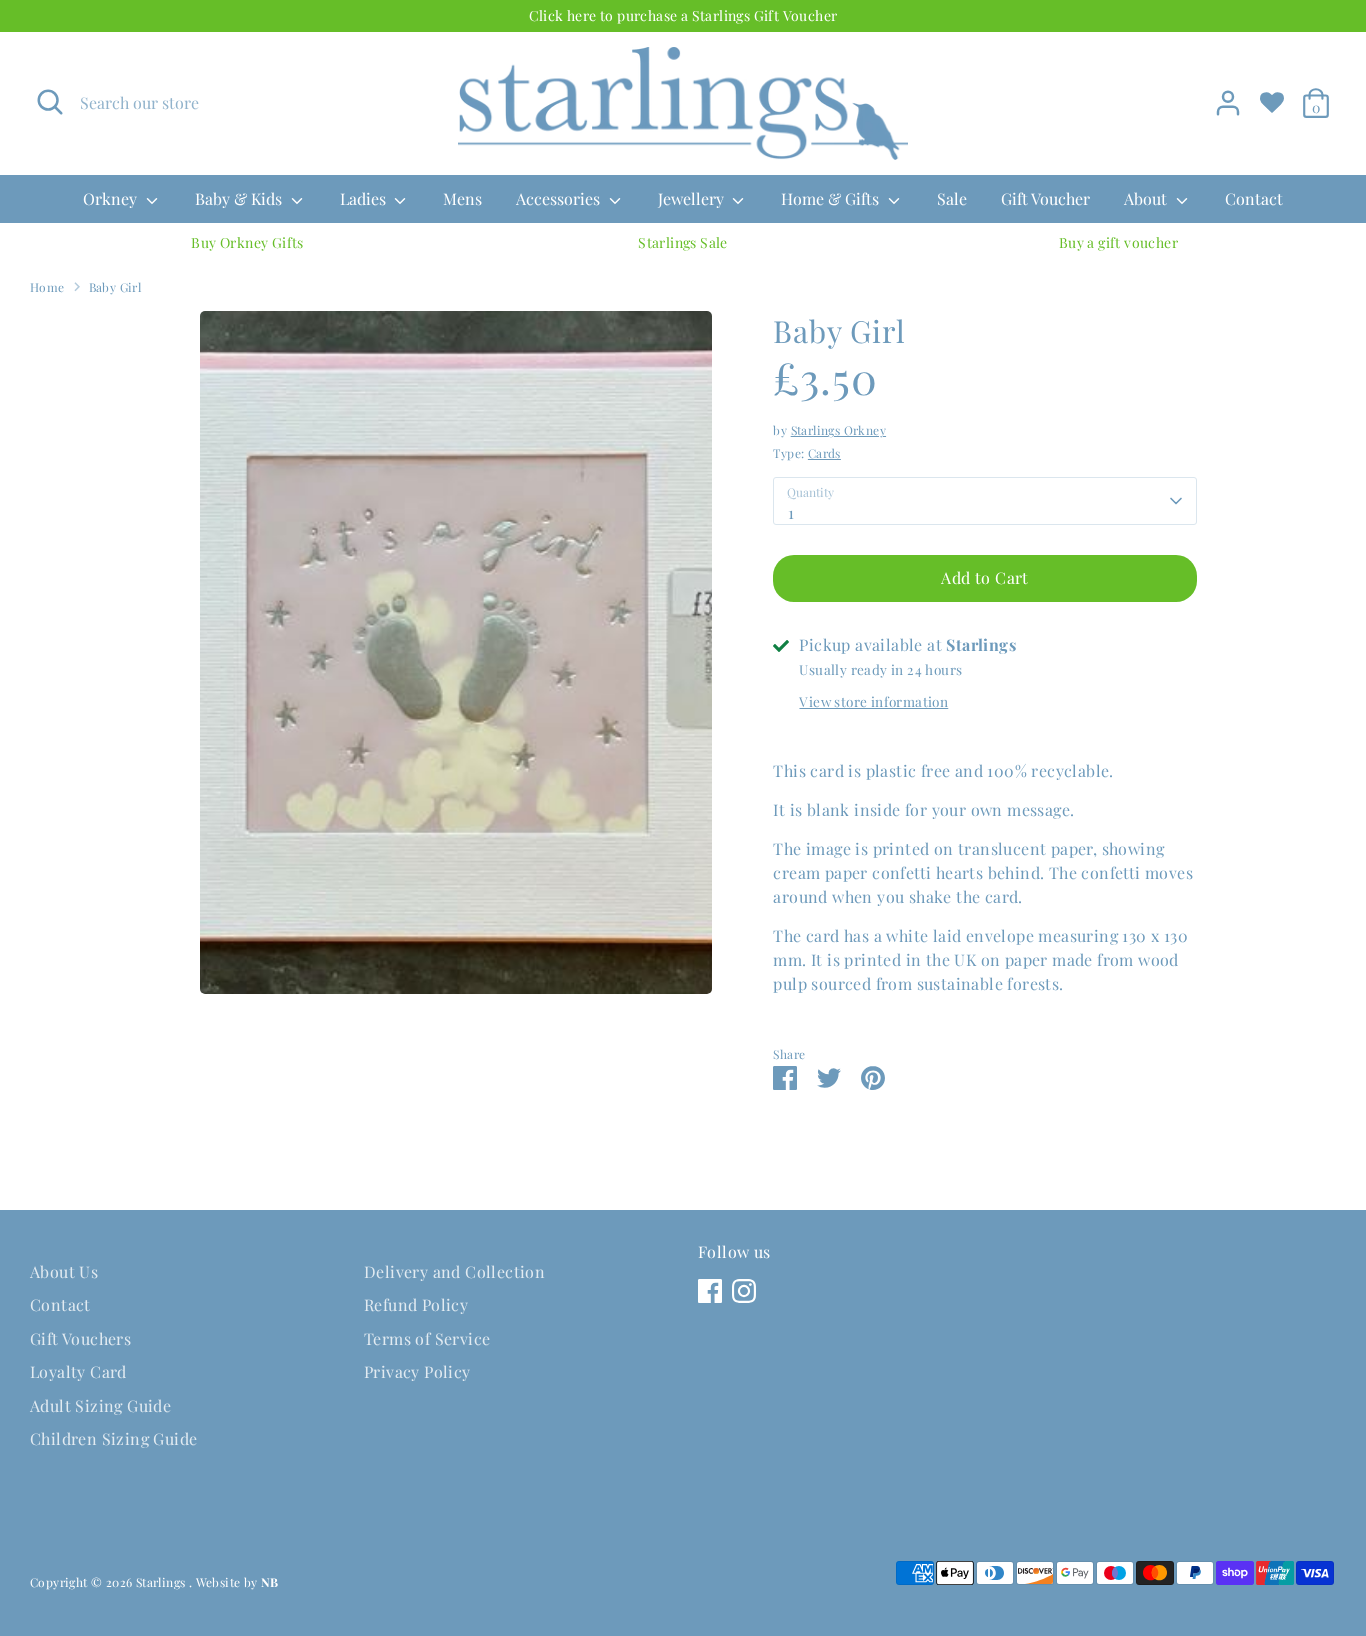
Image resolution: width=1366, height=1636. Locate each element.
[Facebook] (710, 1291)
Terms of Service (427, 1338)
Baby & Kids (240, 198)
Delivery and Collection (454, 1271)
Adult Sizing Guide (100, 1405)
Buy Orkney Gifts (247, 242)
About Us (64, 1271)
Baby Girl (115, 287)
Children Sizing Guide (113, 1438)
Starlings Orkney (838, 430)
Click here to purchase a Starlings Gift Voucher (683, 15)
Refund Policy (416, 1304)
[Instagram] (744, 1291)
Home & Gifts (832, 198)
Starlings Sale (683, 242)
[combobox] (984, 501)
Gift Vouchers (80, 1338)
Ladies (365, 198)
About (1147, 198)
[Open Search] (50, 102)
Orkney (112, 198)
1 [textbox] (791, 512)
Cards (824, 453)
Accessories (560, 198)
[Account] (1228, 103)
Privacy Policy (417, 1371)
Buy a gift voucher (1118, 242)
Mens (462, 198)
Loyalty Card (78, 1371)
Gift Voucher (1045, 198)
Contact (1254, 198)
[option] (247, 243)
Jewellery (693, 198)
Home (47, 287)
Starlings (162, 1582)
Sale (952, 198)
